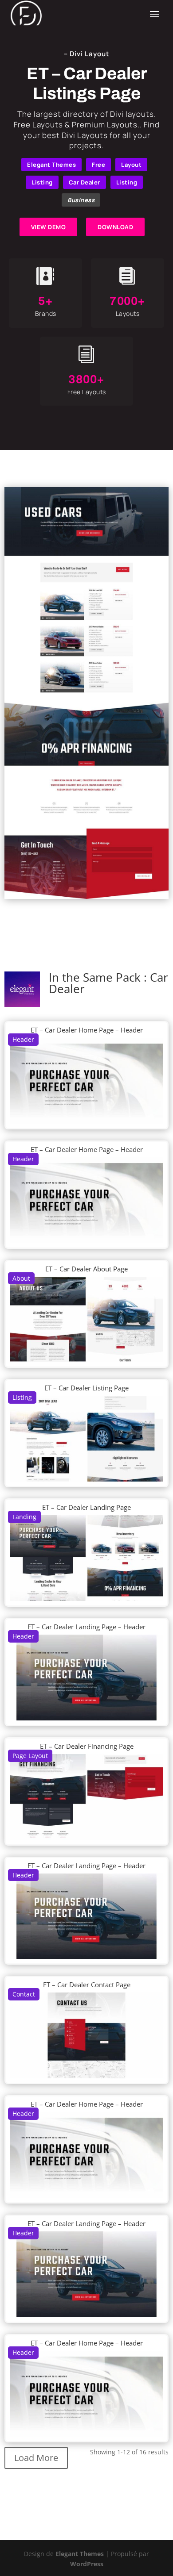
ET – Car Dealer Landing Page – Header (86, 1627)
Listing (42, 182)
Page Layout (30, 1756)
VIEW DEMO (49, 227)
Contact (24, 1994)
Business (81, 200)
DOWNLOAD (115, 227)
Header (23, 1039)
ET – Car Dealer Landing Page (86, 1507)
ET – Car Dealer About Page (86, 1269)
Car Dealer (85, 182)
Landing (24, 1517)
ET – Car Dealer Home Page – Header (87, 1030)
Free (98, 165)
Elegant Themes (51, 165)
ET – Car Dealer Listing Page (86, 1388)
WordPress (87, 2564)
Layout (131, 165)
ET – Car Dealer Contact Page (87, 1985)
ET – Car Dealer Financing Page (87, 1746)
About (21, 1278)
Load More (36, 2458)
